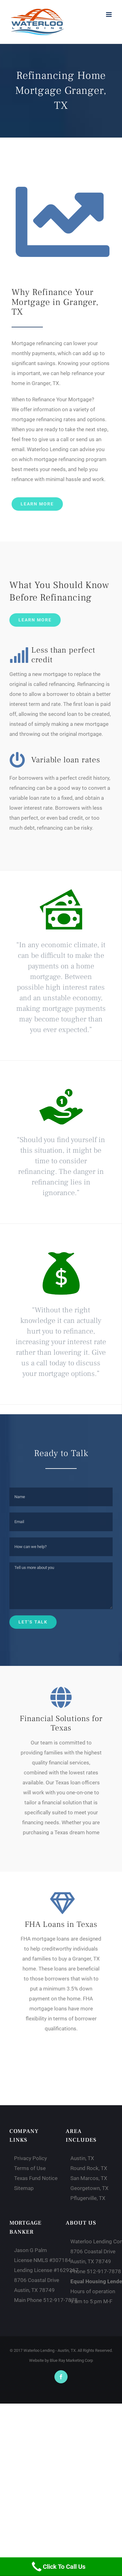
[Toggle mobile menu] (109, 14)
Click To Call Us (64, 2567)
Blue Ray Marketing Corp (71, 2360)
